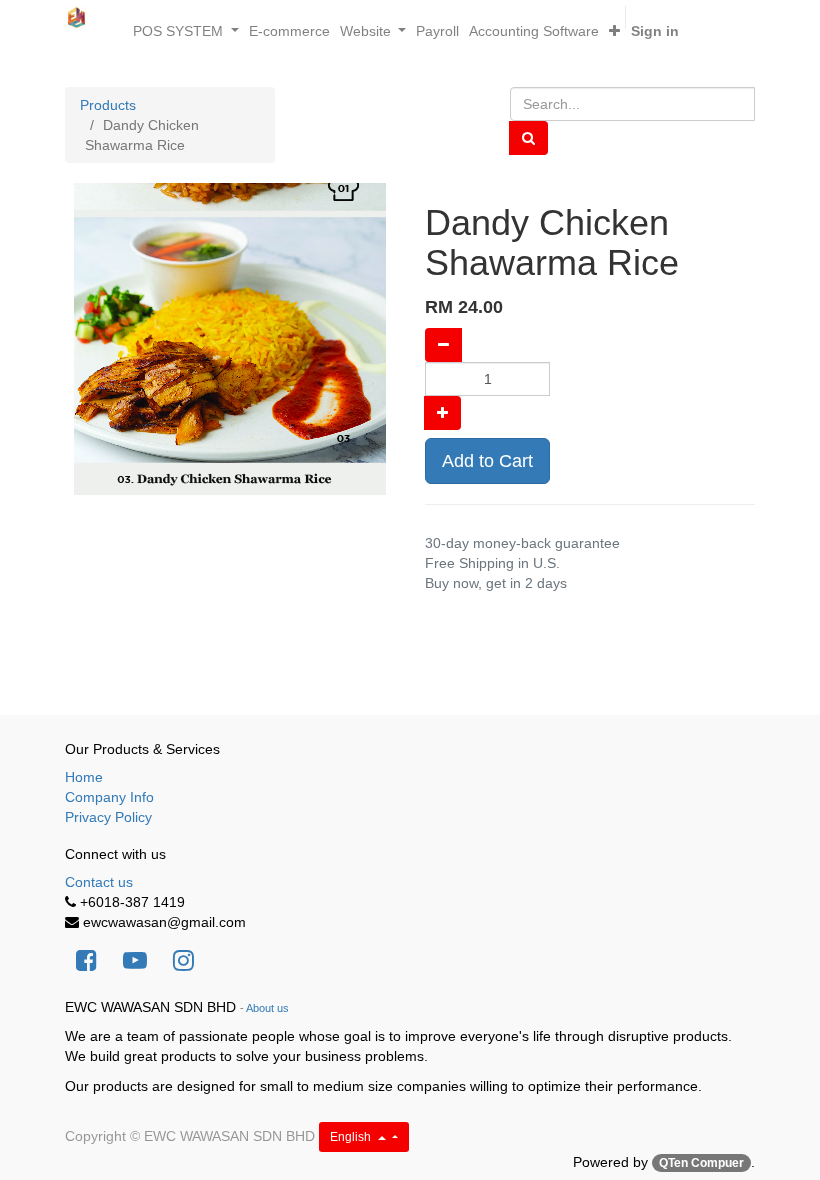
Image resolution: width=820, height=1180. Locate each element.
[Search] (528, 138)
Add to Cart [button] (487, 461)
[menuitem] (289, 31)
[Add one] (442, 413)
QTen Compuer (701, 1163)
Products (108, 105)
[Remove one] (443, 345)
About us (267, 1008)
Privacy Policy (108, 817)
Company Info (109, 797)
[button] (614, 31)
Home (84, 777)
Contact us (99, 882)
